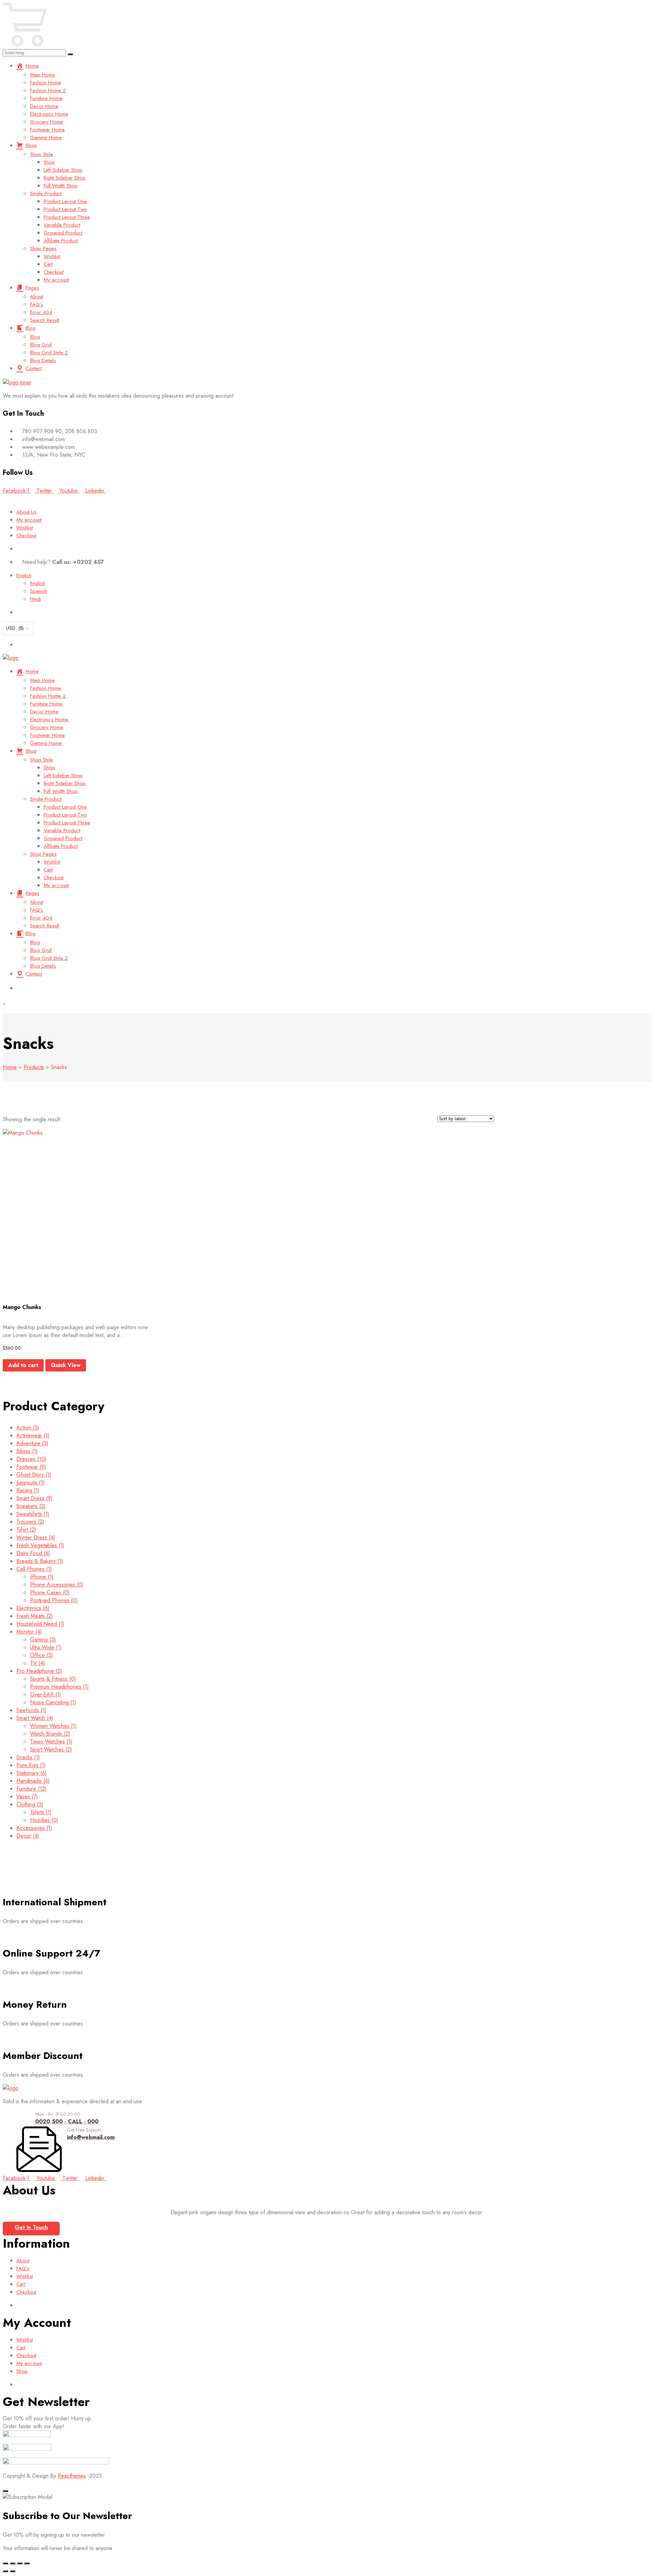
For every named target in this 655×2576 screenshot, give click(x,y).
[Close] (5, 2491)
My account (56, 280)
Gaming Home (46, 138)
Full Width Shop (61, 186)
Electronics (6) (33, 1608)
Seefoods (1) (31, 1710)
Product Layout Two (65, 209)
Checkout (54, 272)
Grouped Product (63, 233)
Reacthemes (72, 2476)
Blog (31, 328)
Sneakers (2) (31, 1506)
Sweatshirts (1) (33, 1514)
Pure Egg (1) (31, 1765)
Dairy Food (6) (33, 1553)
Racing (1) (28, 1490)
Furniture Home (46, 98)
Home (32, 66)
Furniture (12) (32, 1789)
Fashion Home (46, 83)
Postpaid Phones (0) (54, 1600)
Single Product (46, 194)
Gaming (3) (43, 1640)
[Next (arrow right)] (13, 2571)
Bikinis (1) (27, 1451)
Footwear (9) (31, 1467)
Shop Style (41, 154)
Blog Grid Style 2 (49, 353)
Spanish (38, 591)
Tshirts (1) (41, 1812)
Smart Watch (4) (35, 1718)
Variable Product (62, 225)
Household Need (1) (40, 1624)
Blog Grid (41, 345)
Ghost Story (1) (34, 1475)
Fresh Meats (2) (35, 1616)
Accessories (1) (34, 1828)
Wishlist (52, 256)
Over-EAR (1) (46, 1695)
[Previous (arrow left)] (5, 2571)
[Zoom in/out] (5, 2563)
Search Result (45, 320)
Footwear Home (47, 130)
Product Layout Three (67, 217)
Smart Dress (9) (34, 1498)
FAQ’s (37, 304)
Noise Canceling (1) (53, 1702)
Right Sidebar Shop (65, 178)
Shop (31, 145)
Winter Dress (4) (36, 1538)
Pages (32, 288)
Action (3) (28, 1428)
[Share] (20, 2563)
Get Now (381, 498)
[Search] (70, 54)
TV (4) (38, 1663)
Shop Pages (43, 248)
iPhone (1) (42, 1577)
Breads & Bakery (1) (40, 1561)
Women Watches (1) (53, 1726)
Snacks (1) (28, 1757)
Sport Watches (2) (51, 1749)
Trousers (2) (30, 1522)
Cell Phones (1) (34, 1569)
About (37, 297)
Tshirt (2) (26, 1530)
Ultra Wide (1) (46, 1647)
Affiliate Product (61, 241)
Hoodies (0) (44, 1820)
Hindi (35, 599)
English (24, 575)
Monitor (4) (29, 1632)
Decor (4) (28, 1836)
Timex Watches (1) (51, 1742)
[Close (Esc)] (27, 2563)
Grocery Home (47, 122)
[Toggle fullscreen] (13, 2563)
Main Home (42, 75)
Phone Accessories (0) (57, 1585)
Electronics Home (49, 114)
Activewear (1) (33, 1435)
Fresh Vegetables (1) (40, 1545)
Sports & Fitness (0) (53, 1679)
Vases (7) (27, 1797)
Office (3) (41, 1655)
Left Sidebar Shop (63, 170)
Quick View (66, 1365)
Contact (34, 368)
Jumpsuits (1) (31, 1483)
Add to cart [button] (23, 1365)
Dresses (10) (31, 1459)
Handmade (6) (33, 1781)
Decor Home (44, 106)
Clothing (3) (30, 1804)
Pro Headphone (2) (39, 1671)
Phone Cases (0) (50, 1592)
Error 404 (41, 312)
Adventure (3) (32, 1443)
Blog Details (43, 360)
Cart (48, 264)
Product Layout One (65, 201)
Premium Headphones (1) (59, 1687)
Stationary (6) (32, 1773)
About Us (26, 512)
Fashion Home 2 (48, 90)
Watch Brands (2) (50, 1734)
